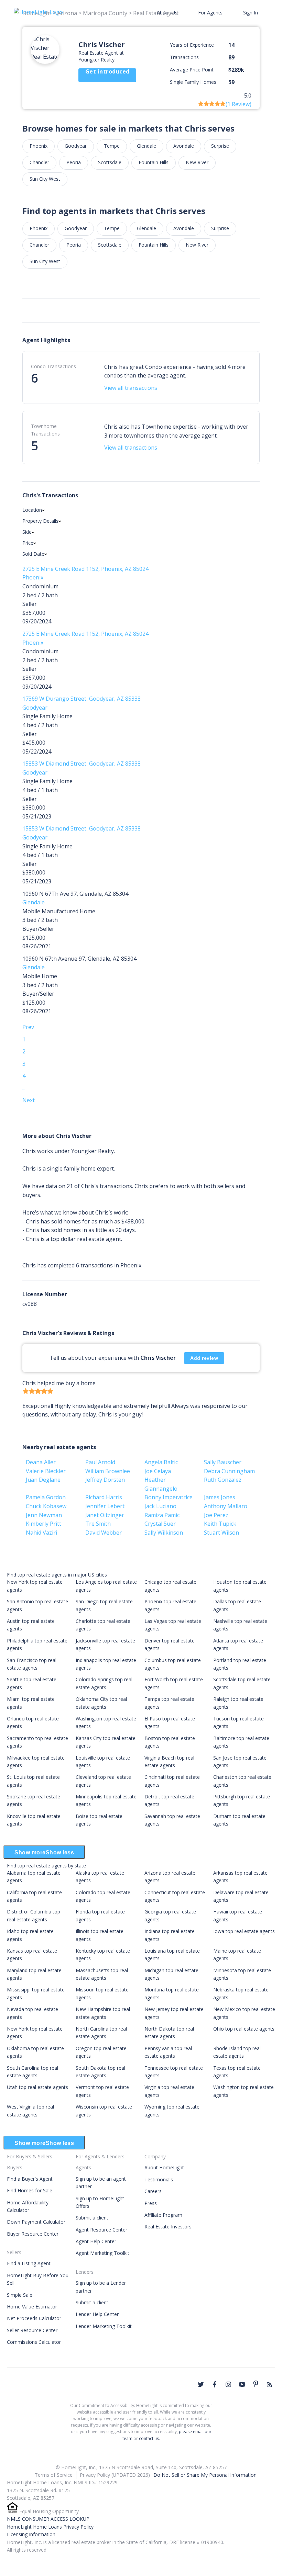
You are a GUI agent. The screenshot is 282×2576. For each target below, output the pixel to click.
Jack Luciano (160, 1506)
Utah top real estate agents (37, 2087)
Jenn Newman (44, 1515)
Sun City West (45, 179)
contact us (149, 2438)
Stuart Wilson (221, 1533)
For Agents (210, 13)
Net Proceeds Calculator (34, 2318)
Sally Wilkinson (164, 1533)
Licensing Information (31, 2534)
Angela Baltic (161, 1462)
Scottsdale (110, 162)
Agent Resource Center (101, 2230)
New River (197, 162)
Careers (153, 2191)
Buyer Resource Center (33, 2234)
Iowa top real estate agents (244, 1931)
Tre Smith (98, 1524)
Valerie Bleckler (46, 1471)
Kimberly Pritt (44, 1524)
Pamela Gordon (46, 1497)
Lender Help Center (97, 2314)
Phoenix (39, 146)
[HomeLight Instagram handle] (228, 2384)
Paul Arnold (100, 1462)
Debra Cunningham (229, 1471)
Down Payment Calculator (36, 2222)
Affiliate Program (163, 2215)
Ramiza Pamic (162, 1515)
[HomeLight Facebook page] (215, 2384)
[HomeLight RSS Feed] (270, 2384)
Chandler (39, 162)
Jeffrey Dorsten (105, 1480)
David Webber (104, 1533)
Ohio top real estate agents (244, 2029)
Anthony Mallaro (226, 1506)
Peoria (74, 162)
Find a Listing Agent (29, 2263)
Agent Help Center (96, 2241)
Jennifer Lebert (105, 1506)
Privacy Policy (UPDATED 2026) (115, 2475)
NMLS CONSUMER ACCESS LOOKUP (48, 2519)
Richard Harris (104, 1497)
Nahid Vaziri (41, 1533)
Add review (204, 1358)
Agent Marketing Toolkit (102, 2253)
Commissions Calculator (34, 2342)
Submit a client (92, 2218)
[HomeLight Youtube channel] (242, 2384)
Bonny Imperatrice (169, 1497)
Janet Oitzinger (105, 1515)
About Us (167, 13)
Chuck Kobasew (46, 1506)
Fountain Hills (154, 162)
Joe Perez (216, 1515)
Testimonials (159, 2179)
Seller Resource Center (32, 2330)
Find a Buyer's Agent (30, 2179)
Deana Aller (41, 1462)
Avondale (184, 146)
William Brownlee (108, 1471)
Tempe (112, 146)
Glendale (147, 146)
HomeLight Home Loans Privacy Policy (50, 2527)
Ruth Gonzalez (223, 1480)
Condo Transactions (53, 366)
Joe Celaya (158, 1471)
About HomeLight (164, 2167)
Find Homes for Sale (30, 2190)
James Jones (220, 1497)
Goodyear (76, 146)
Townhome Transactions (45, 430)
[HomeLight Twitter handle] (201, 2384)
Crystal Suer (160, 1524)
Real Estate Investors (168, 2227)
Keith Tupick (220, 1524)
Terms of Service (54, 2475)
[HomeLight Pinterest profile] (256, 2384)
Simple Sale (20, 2295)
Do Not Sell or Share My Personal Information (205, 2475)
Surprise (220, 146)
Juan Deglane (43, 1480)
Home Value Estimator (32, 2307)
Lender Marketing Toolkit (104, 2326)
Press (151, 2203)
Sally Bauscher (223, 1462)
